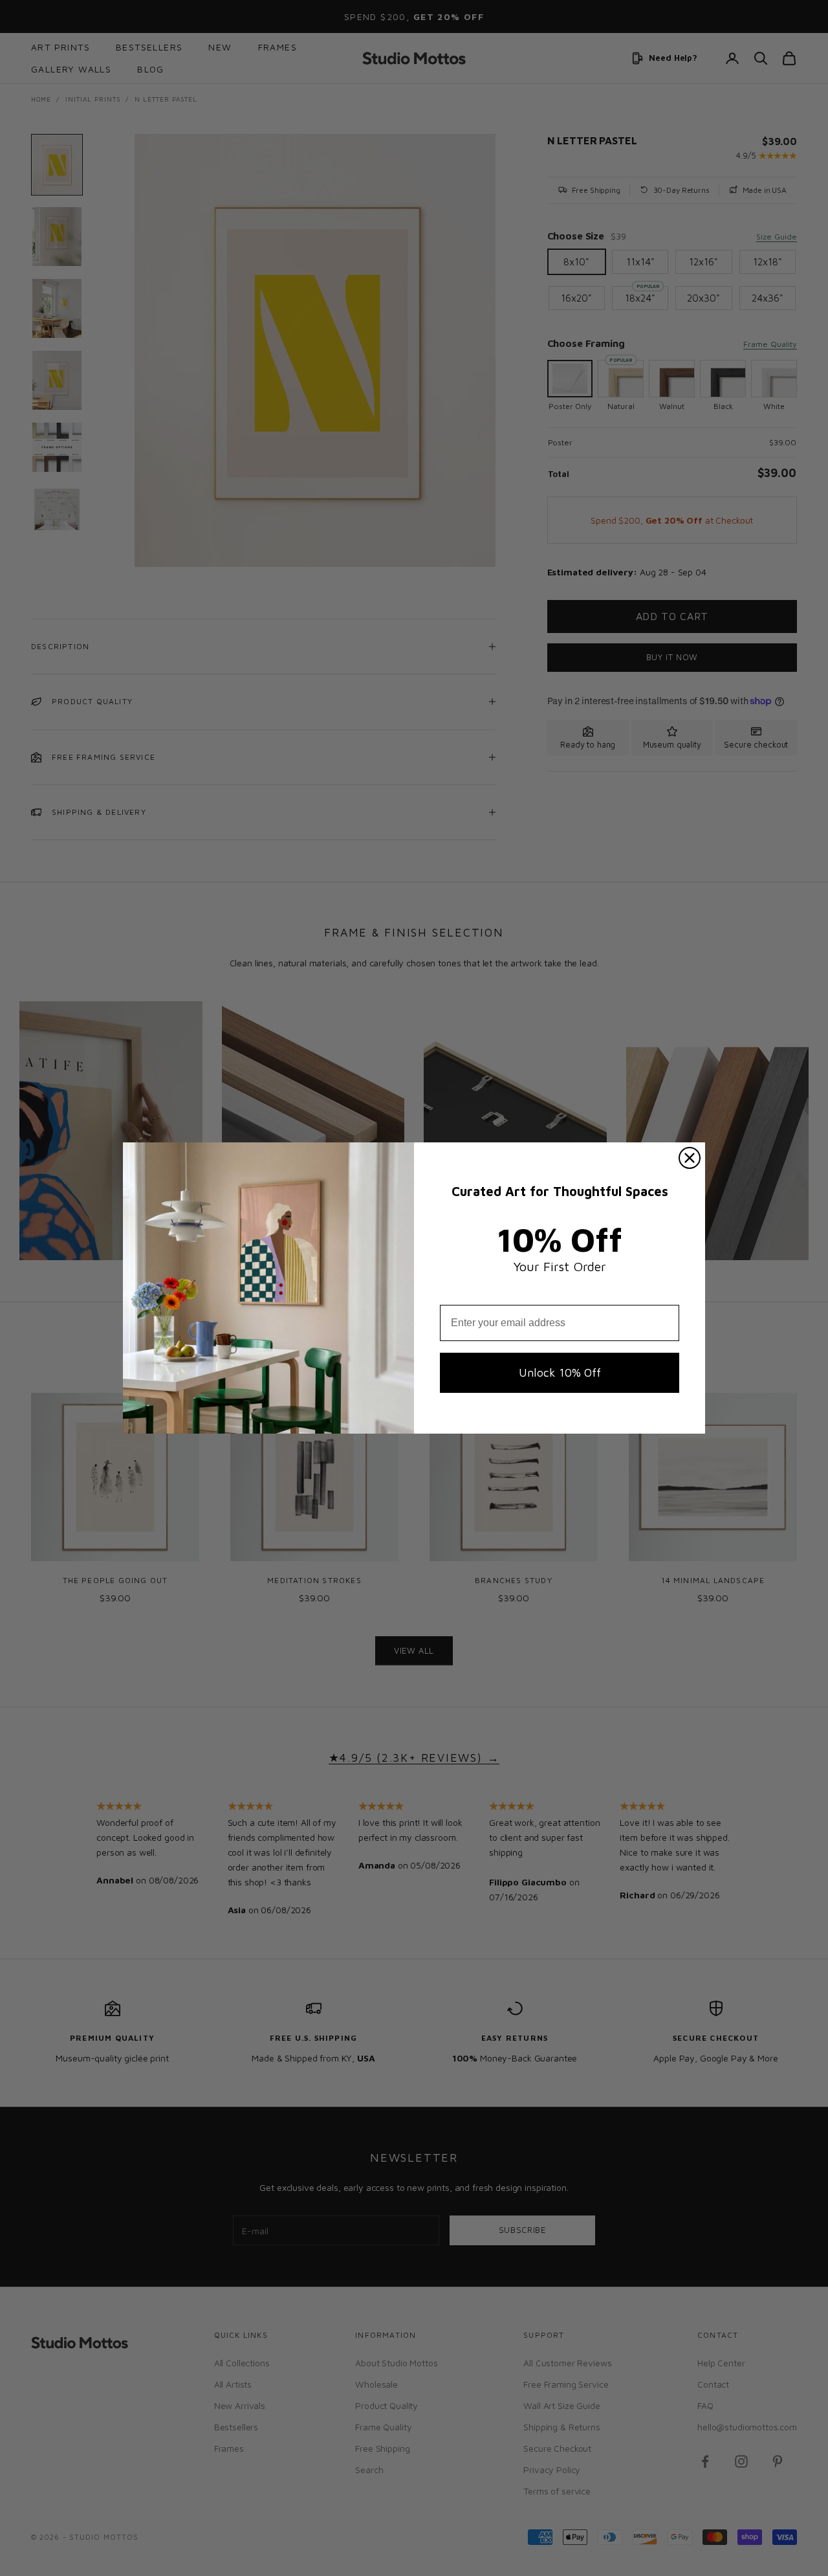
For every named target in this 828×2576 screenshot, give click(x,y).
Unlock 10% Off (560, 1372)
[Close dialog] (690, 1158)
